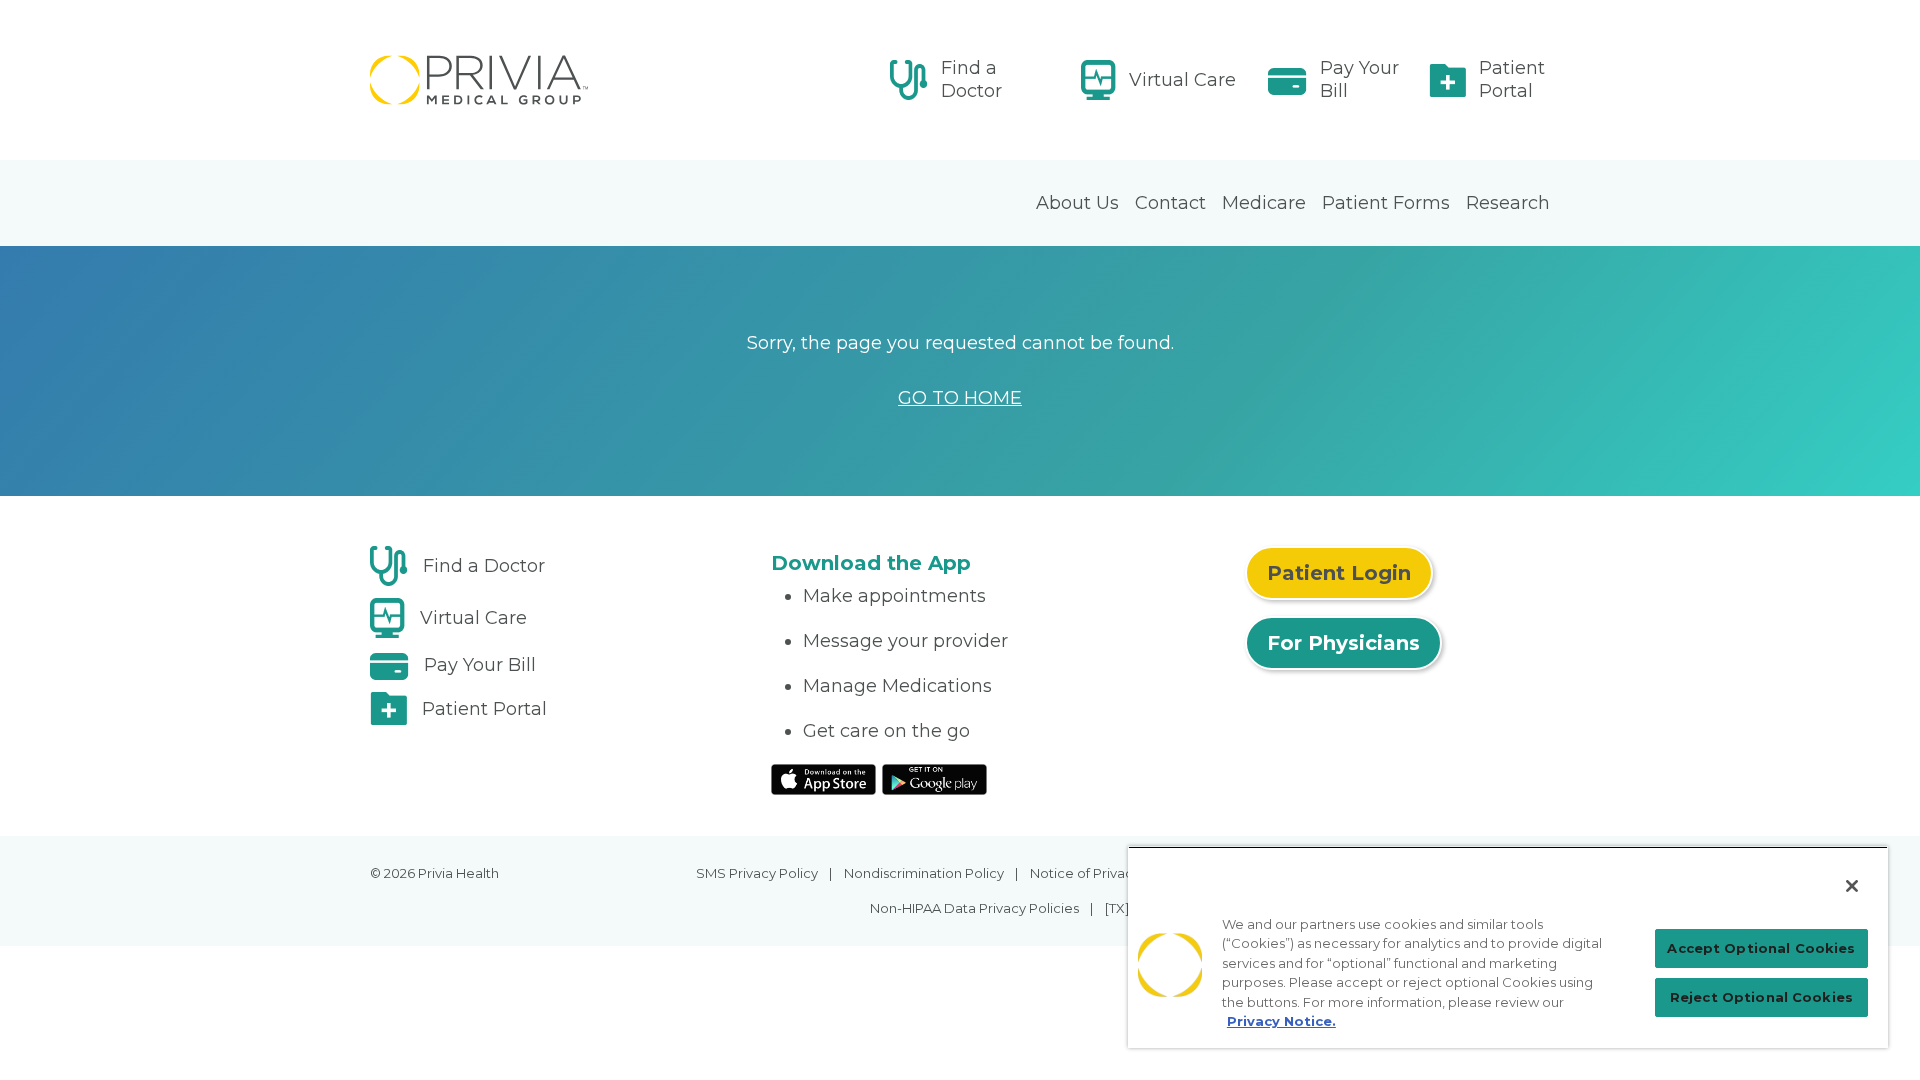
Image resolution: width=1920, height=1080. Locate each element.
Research (1508, 203)
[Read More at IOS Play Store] (823, 778)
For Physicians (1343, 643)
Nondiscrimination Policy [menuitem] (924, 873)
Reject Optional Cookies (1761, 997)
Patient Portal (1512, 79)
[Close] (1852, 886)
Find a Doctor (971, 79)
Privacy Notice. (1281, 1021)
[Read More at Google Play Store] (934, 778)
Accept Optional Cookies (1761, 948)
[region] (1508, 947)
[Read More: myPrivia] (558, 80)
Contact (1170, 203)
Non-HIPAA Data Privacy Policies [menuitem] (974, 908)
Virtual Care (1182, 80)
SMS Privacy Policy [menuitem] (757, 873)
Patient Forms (1386, 203)
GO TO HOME (960, 398)
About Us (1077, 203)
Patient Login (1339, 573)
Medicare (1264, 203)
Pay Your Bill (1359, 79)
